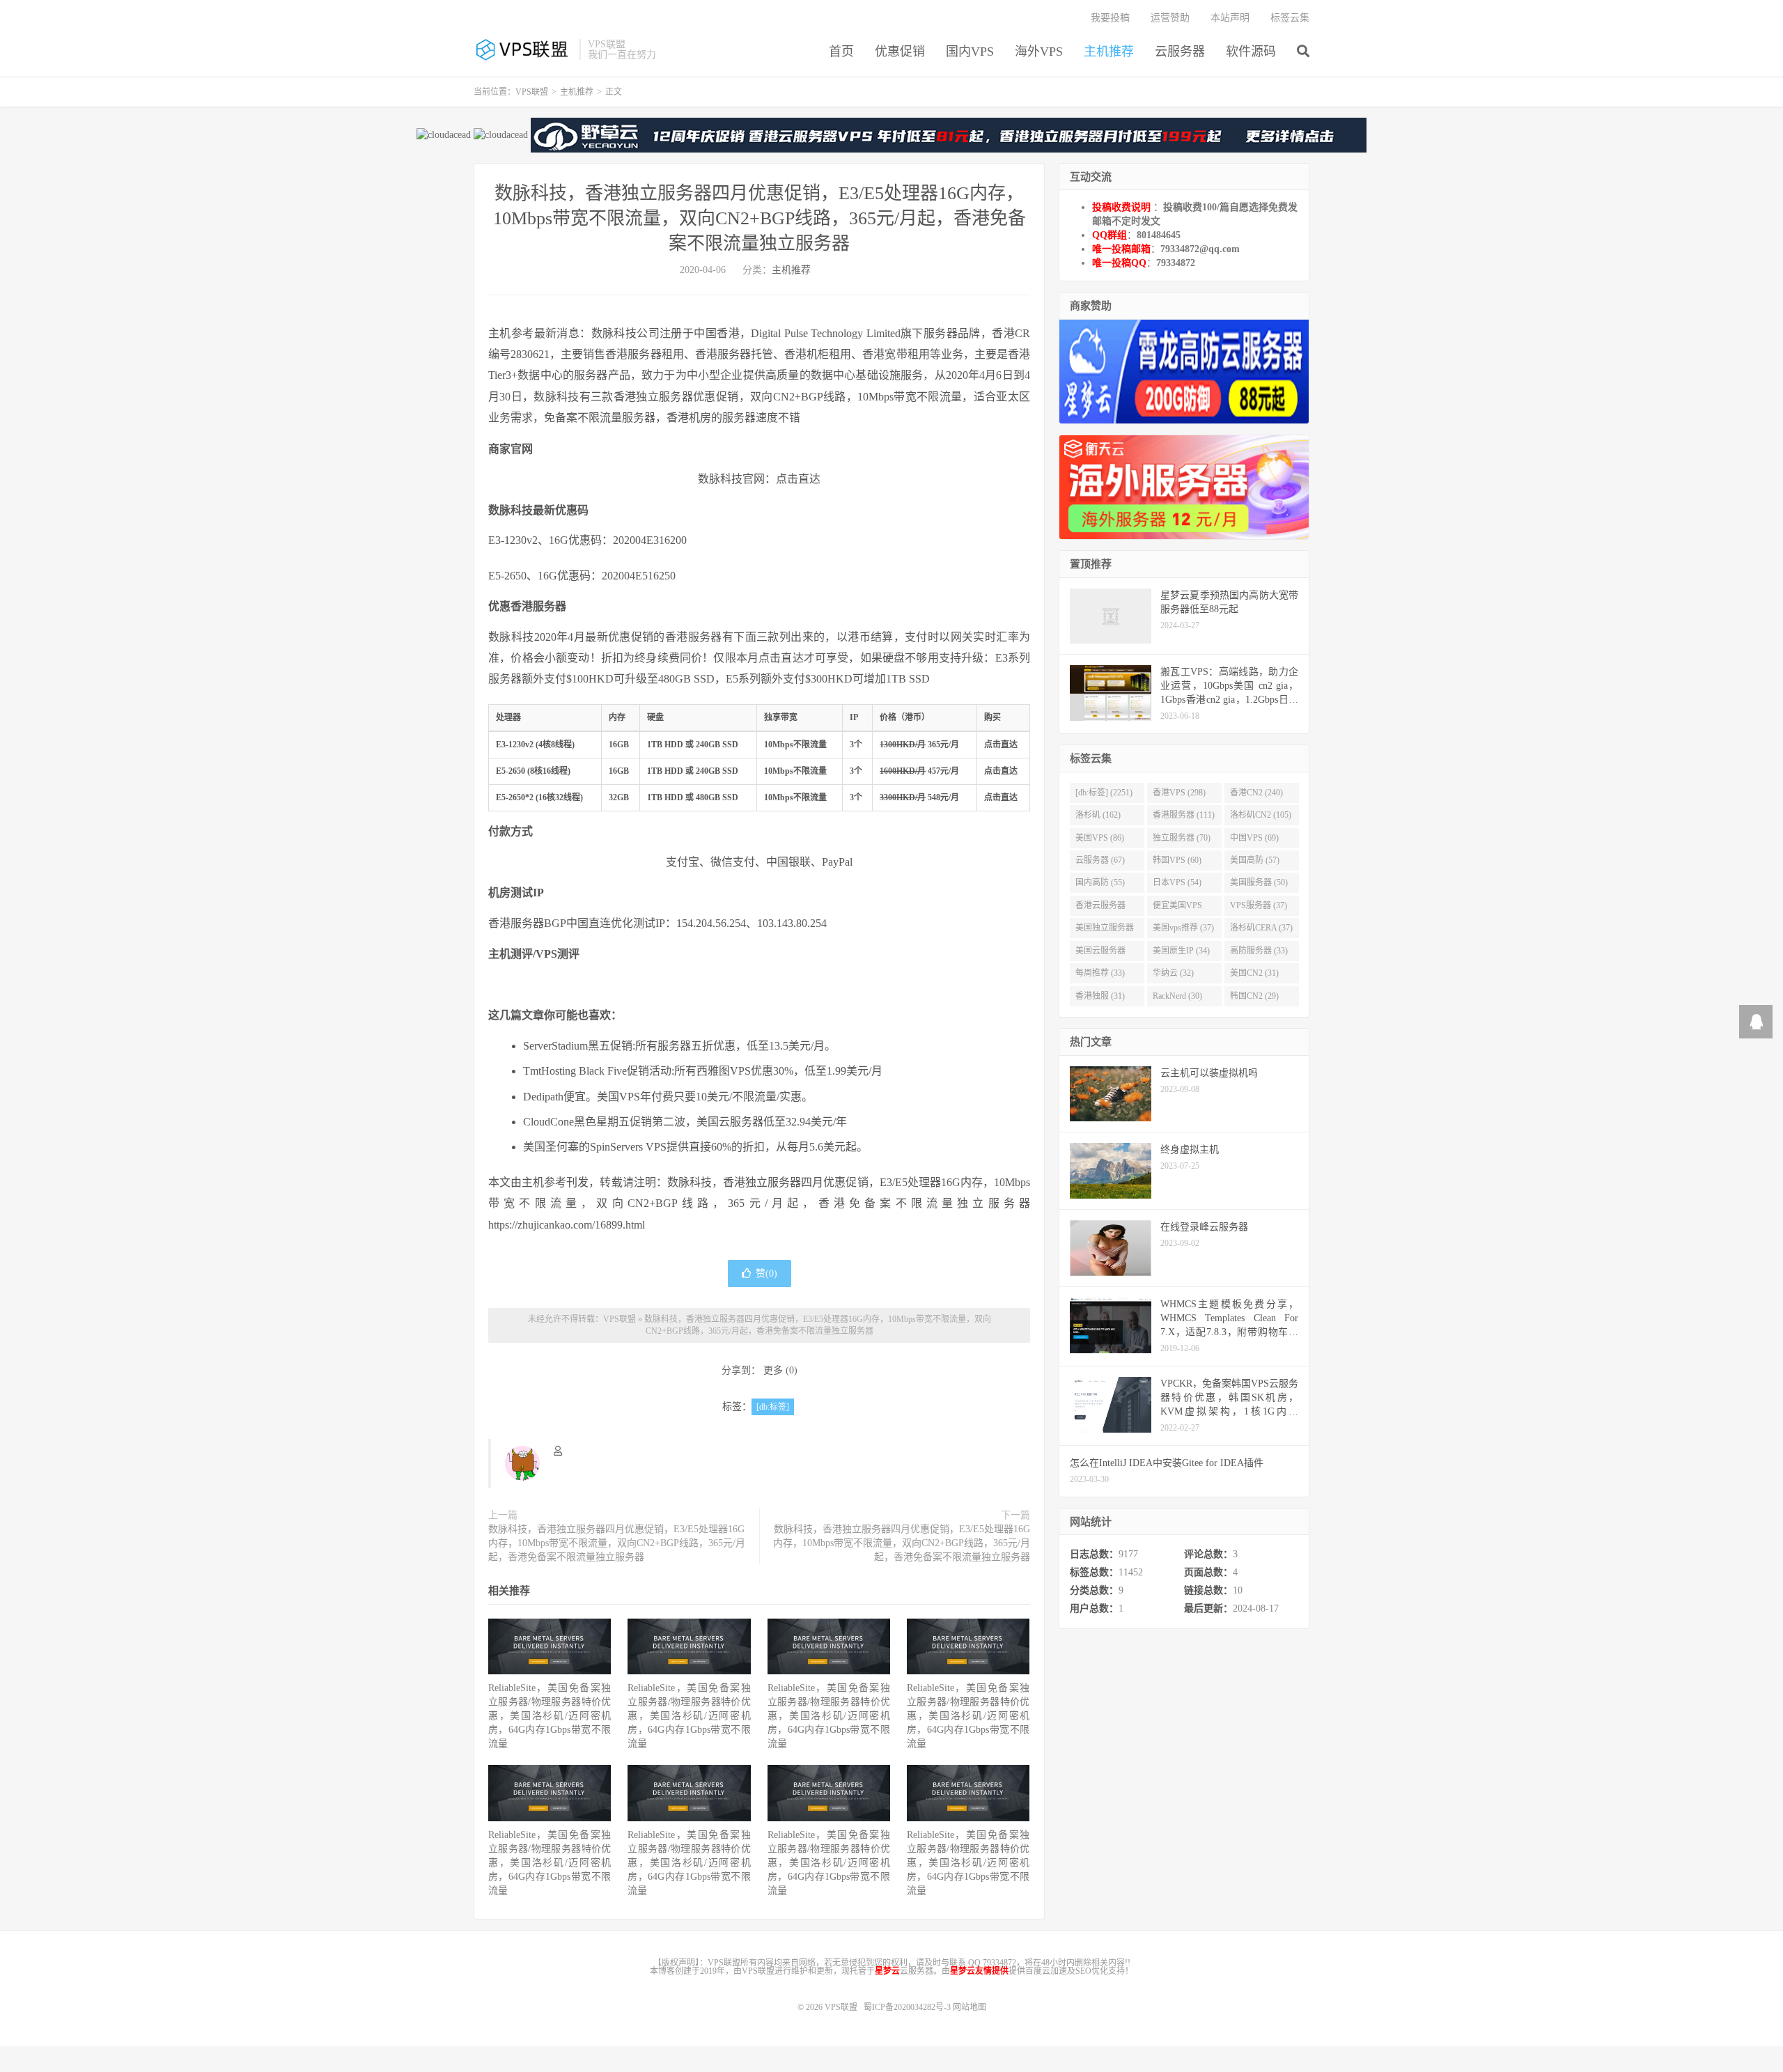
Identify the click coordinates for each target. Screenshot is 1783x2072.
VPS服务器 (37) (1259, 905)
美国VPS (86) (1100, 838)
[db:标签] (773, 1407)
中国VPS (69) (1254, 838)
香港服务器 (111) (1184, 815)
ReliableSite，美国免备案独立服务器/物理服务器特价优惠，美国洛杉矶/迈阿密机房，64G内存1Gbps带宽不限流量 (550, 1716)
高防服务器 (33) (1259, 951)
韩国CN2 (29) (1254, 996)
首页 (841, 52)
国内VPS (970, 52)
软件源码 (1251, 52)
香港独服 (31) (1100, 996)
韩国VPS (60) (1177, 860)
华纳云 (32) (1173, 973)
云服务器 (1180, 52)
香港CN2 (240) (1256, 793)
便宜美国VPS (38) (1177, 908)
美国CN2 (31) (1254, 973)
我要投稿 (1110, 18)
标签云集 (1290, 18)
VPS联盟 (523, 49)
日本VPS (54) (1177, 882)
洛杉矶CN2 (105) (1261, 815)
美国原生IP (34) (1181, 951)
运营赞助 (1170, 18)
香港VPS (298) (1179, 793)
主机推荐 (1109, 52)
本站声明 (1230, 18)
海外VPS (1039, 52)
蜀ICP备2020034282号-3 (908, 2007)
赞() (766, 1273)
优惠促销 (900, 52)
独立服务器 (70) (1182, 838)
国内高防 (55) (1100, 882)
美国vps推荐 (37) (1183, 928)
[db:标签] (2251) (1104, 793)
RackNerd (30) (1177, 996)
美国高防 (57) (1255, 860)
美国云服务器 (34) (1100, 953)
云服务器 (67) (1100, 860)
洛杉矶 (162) (1098, 815)
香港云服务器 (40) (1100, 908)
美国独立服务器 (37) (1105, 930)
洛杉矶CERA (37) (1261, 928)
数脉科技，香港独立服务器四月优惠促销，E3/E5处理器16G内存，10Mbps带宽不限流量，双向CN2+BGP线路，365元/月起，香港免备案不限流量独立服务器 (760, 218)
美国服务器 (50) (1259, 882)
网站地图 (970, 2007)
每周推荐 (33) (1100, 973)
